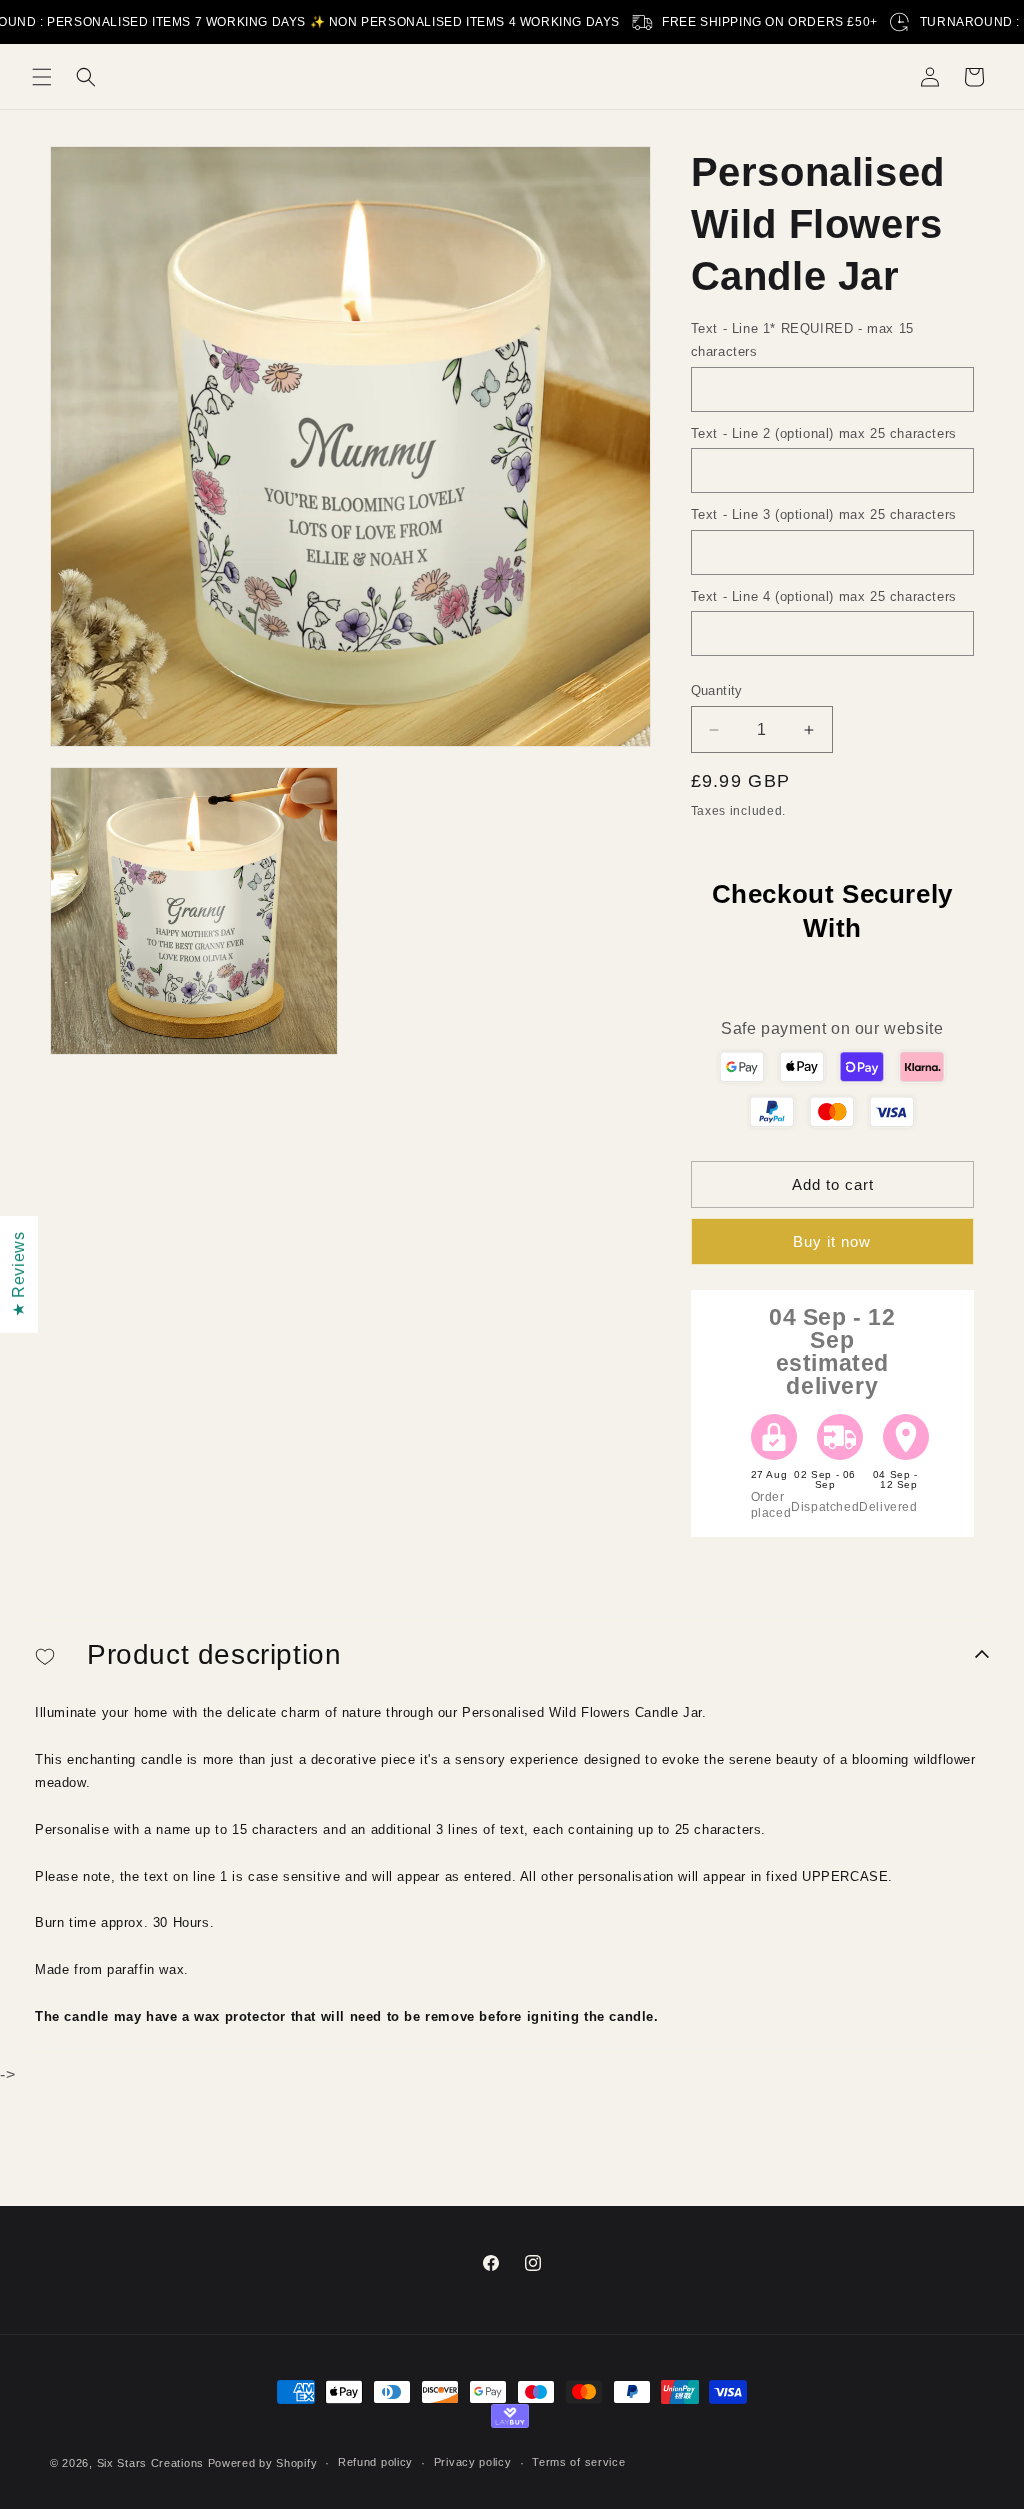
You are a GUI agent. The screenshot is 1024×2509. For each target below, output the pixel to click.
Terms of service (578, 2462)
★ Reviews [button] (18, 1273)
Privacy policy (473, 2462)
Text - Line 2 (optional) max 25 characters (824, 433)
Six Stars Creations (152, 2463)
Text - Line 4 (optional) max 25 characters (824, 596)
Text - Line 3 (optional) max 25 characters (824, 514)
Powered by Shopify (263, 2463)
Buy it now (832, 1241)
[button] (42, 77)
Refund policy (375, 2462)
